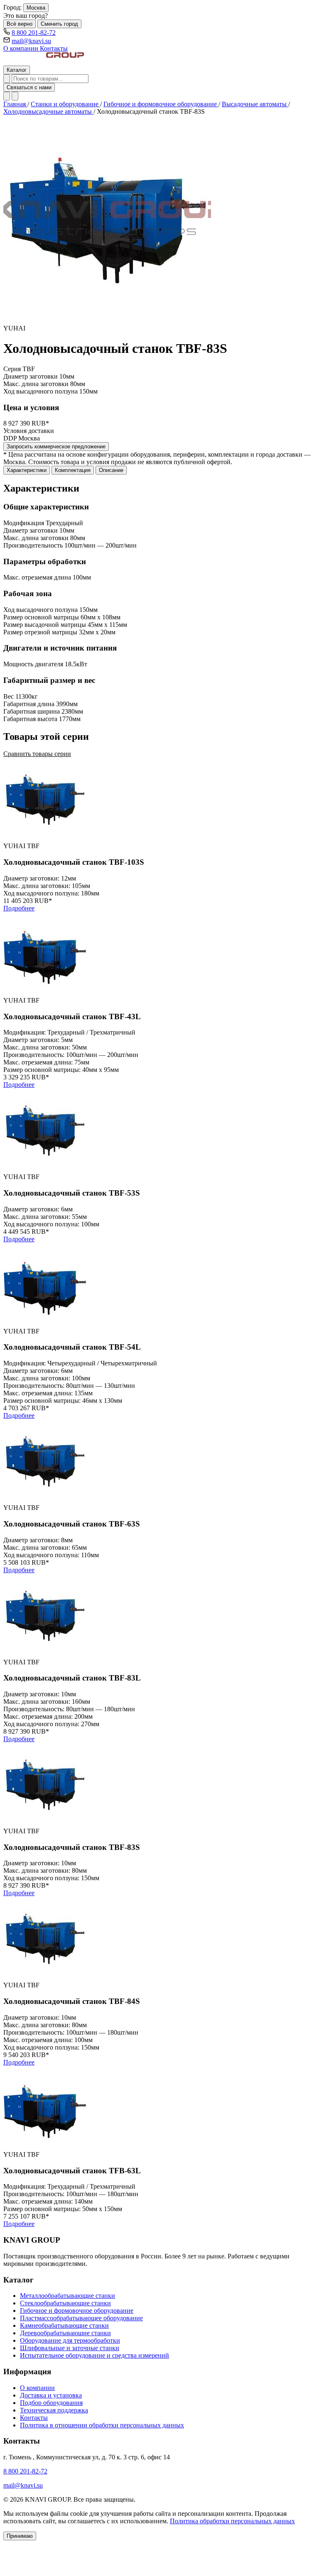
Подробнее (19, 908)
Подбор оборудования (51, 2403)
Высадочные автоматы (255, 104)
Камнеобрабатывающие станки (64, 2325)
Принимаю (20, 2536)
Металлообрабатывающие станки (67, 2296)
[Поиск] (7, 79)
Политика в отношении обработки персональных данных (102, 2425)
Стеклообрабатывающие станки (65, 2303)
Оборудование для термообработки (70, 2340)
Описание (111, 470)
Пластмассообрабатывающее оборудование (81, 2318)
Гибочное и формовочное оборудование (161, 104)
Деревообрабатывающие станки (65, 2333)
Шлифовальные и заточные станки (70, 2348)
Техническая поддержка (54, 2410)
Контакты (54, 48)
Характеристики (27, 470)
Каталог (17, 70)
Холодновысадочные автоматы (48, 111)
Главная (15, 104)
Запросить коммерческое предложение (56, 446)
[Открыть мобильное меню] (15, 96)
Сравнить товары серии (37, 754)
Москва (36, 8)
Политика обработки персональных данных (232, 2521)
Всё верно (20, 24)
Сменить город (59, 24)
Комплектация (73, 470)
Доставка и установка (51, 2395)
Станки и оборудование (65, 104)
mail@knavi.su (31, 41)
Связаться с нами (29, 87)
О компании (22, 48)
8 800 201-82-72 (34, 33)
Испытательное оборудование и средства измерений (94, 2355)
